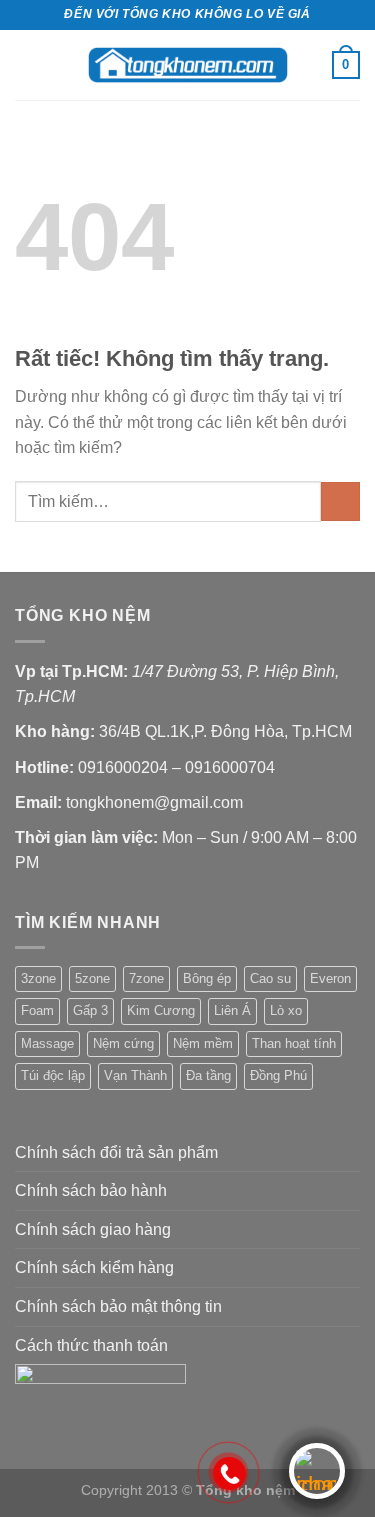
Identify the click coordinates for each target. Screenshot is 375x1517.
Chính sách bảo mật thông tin (118, 1306)
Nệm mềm (203, 1043)
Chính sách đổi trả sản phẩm (116, 1152)
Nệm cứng (123, 1043)
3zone (38, 978)
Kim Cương (161, 1010)
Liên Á (232, 1010)
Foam (37, 1010)
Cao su (270, 978)
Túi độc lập (53, 1075)
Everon (330, 978)
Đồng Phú (278, 1075)
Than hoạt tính (294, 1043)
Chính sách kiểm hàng (94, 1267)
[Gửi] (340, 501)
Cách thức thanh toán (91, 1345)
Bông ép (207, 978)
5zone (92, 978)
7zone (146, 978)
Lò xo (286, 1010)
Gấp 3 (90, 1010)
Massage (47, 1043)
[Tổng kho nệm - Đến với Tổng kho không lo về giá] (188, 64)
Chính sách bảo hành (91, 1190)
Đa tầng (208, 1075)
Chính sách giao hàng (93, 1229)
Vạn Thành (135, 1075)
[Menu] (27, 64)
